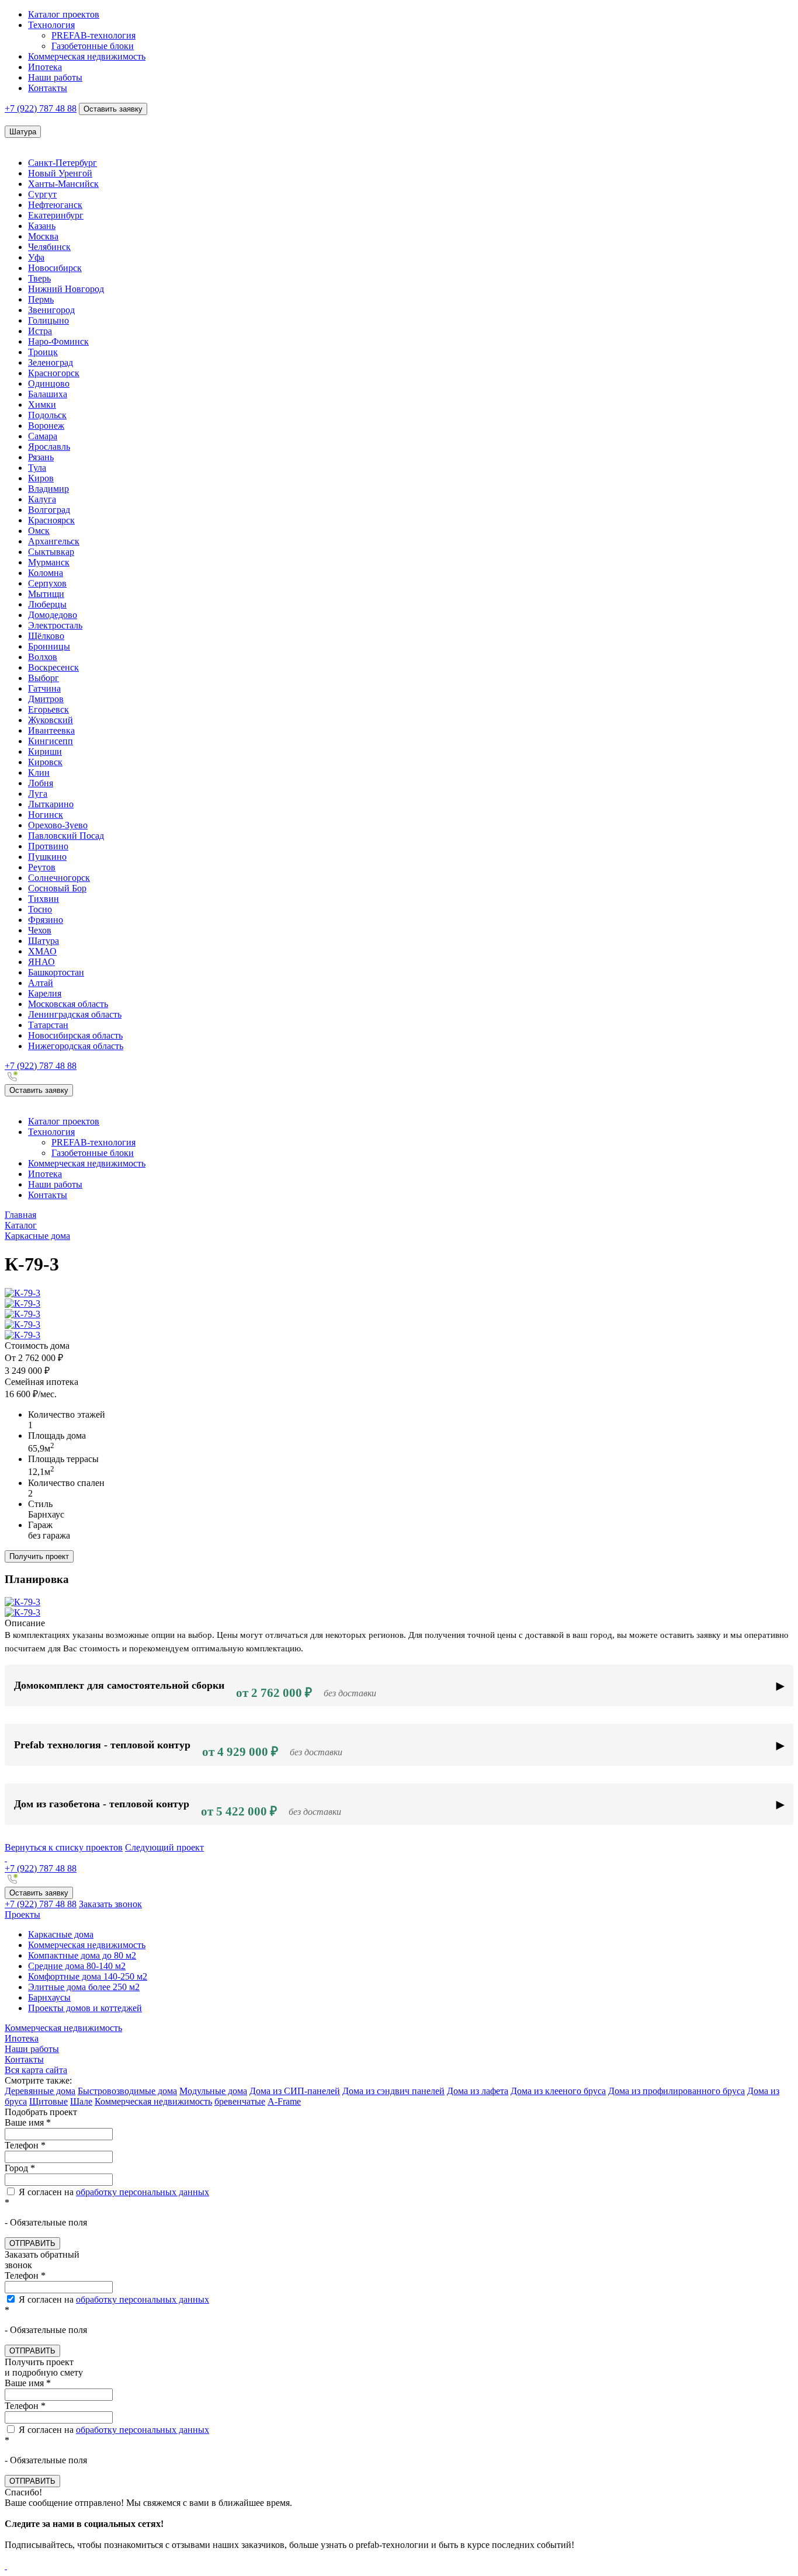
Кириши (45, 751)
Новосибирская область (75, 1035)
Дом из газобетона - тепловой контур (178, 1808)
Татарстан (48, 1025)
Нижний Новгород (66, 289)
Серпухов (47, 583)
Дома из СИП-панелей (295, 2091)
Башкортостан (56, 972)
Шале (81, 2101)
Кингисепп (51, 741)
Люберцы (47, 604)
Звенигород (51, 310)
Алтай (41, 983)
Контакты (48, 88)
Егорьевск (48, 709)
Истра (40, 331)
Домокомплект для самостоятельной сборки (195, 1690)
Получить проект (39, 1556)
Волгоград (49, 510)
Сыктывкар (51, 552)
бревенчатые (240, 2101)
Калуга (42, 499)
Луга (38, 794)
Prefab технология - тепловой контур (178, 1749)
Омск (39, 531)
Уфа (36, 257)
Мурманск (49, 562)
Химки (42, 405)
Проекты (22, 1914)
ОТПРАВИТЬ (32, 2243)
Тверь (39, 278)
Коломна (46, 573)
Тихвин (44, 899)
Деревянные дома (40, 2091)
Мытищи (46, 594)
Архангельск (54, 541)
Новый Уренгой (60, 173)
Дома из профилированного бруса (676, 2091)
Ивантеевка (51, 730)
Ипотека (45, 67)
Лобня (41, 783)
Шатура (44, 941)
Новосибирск (55, 268)
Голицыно (48, 320)
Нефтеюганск (55, 205)
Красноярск (51, 520)
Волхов (43, 657)
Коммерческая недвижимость (87, 56)
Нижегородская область (76, 1046)
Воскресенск (53, 667)
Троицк (43, 352)
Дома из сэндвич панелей (393, 2091)
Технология (51, 25)
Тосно (40, 909)
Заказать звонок (110, 1904)
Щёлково (46, 636)
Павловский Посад (66, 836)
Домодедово (53, 615)
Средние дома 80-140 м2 (77, 1966)
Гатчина (44, 688)
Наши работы (55, 77)
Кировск (45, 762)
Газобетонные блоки (93, 46)
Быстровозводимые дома (127, 2091)
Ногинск (46, 815)
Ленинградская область (75, 1014)
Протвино (48, 846)
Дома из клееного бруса (558, 2091)
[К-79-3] (22, 1293)
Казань (42, 226)
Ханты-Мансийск (63, 184)
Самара (43, 436)
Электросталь (55, 625)
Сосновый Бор (57, 888)
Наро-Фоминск (58, 341)
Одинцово (49, 383)
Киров (41, 478)
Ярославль (49, 447)
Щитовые (48, 2101)
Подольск (47, 415)
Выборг (44, 678)
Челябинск (49, 247)
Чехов (40, 930)
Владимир (48, 489)
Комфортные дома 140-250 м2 (88, 1976)
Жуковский (51, 720)
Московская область (68, 1004)
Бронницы (49, 646)
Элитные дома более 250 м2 (84, 1987)
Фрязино (46, 920)
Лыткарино (51, 804)
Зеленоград (51, 362)
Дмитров (46, 699)
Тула (37, 468)
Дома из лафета (478, 2091)
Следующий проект (164, 1847)
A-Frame (284, 2101)
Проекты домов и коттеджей (85, 2008)
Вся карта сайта (36, 2070)
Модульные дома (213, 2091)
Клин (39, 773)
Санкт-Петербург (63, 163)
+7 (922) (41, 108)
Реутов (42, 867)
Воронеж (46, 426)
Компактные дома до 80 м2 (82, 1955)
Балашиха (48, 394)
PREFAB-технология (93, 35)
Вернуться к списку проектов (64, 1847)
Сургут (42, 194)
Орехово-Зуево (58, 825)
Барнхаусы (49, 1997)
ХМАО (42, 951)
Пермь (41, 299)
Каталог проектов (64, 14)
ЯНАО (41, 962)
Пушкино (47, 857)
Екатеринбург (56, 215)
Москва (43, 236)
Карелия (45, 993)
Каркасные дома (61, 1934)
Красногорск (54, 373)
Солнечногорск (59, 878)
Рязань (41, 457)
